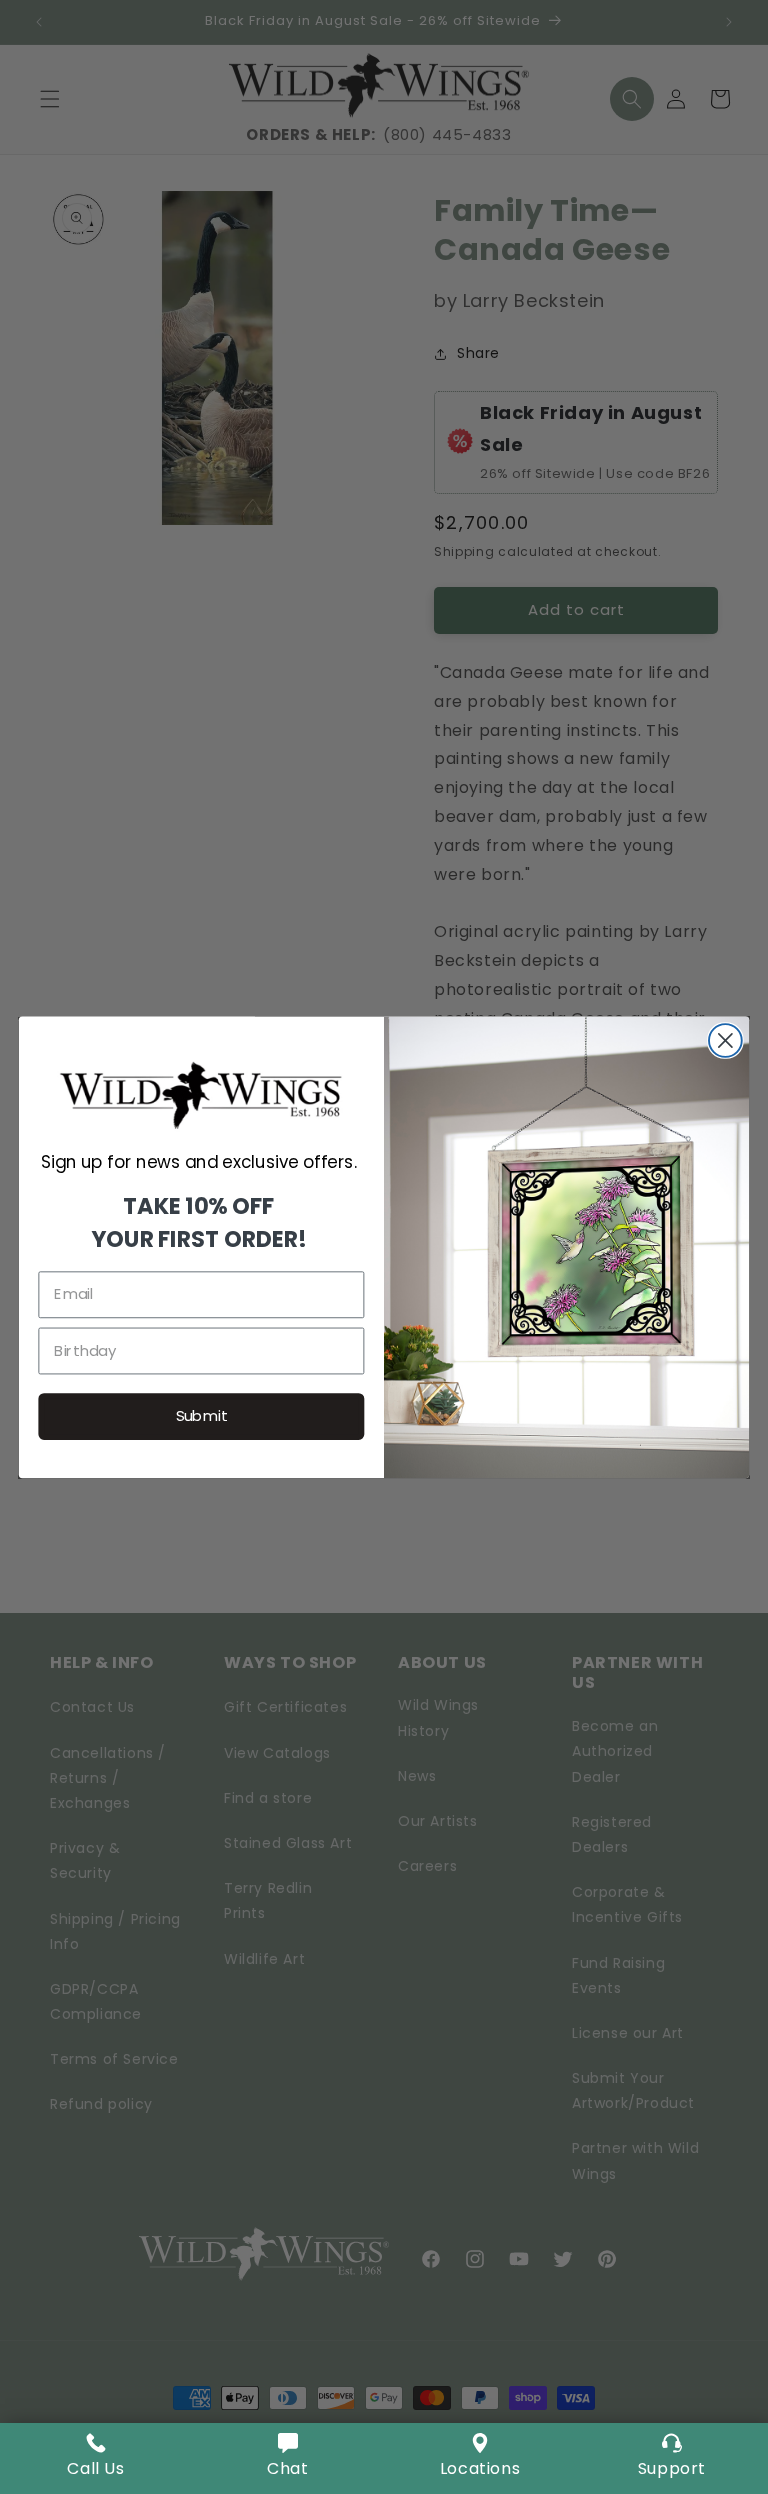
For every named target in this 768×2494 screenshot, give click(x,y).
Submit (202, 1416)
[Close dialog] (725, 1040)
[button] (288, 2458)
